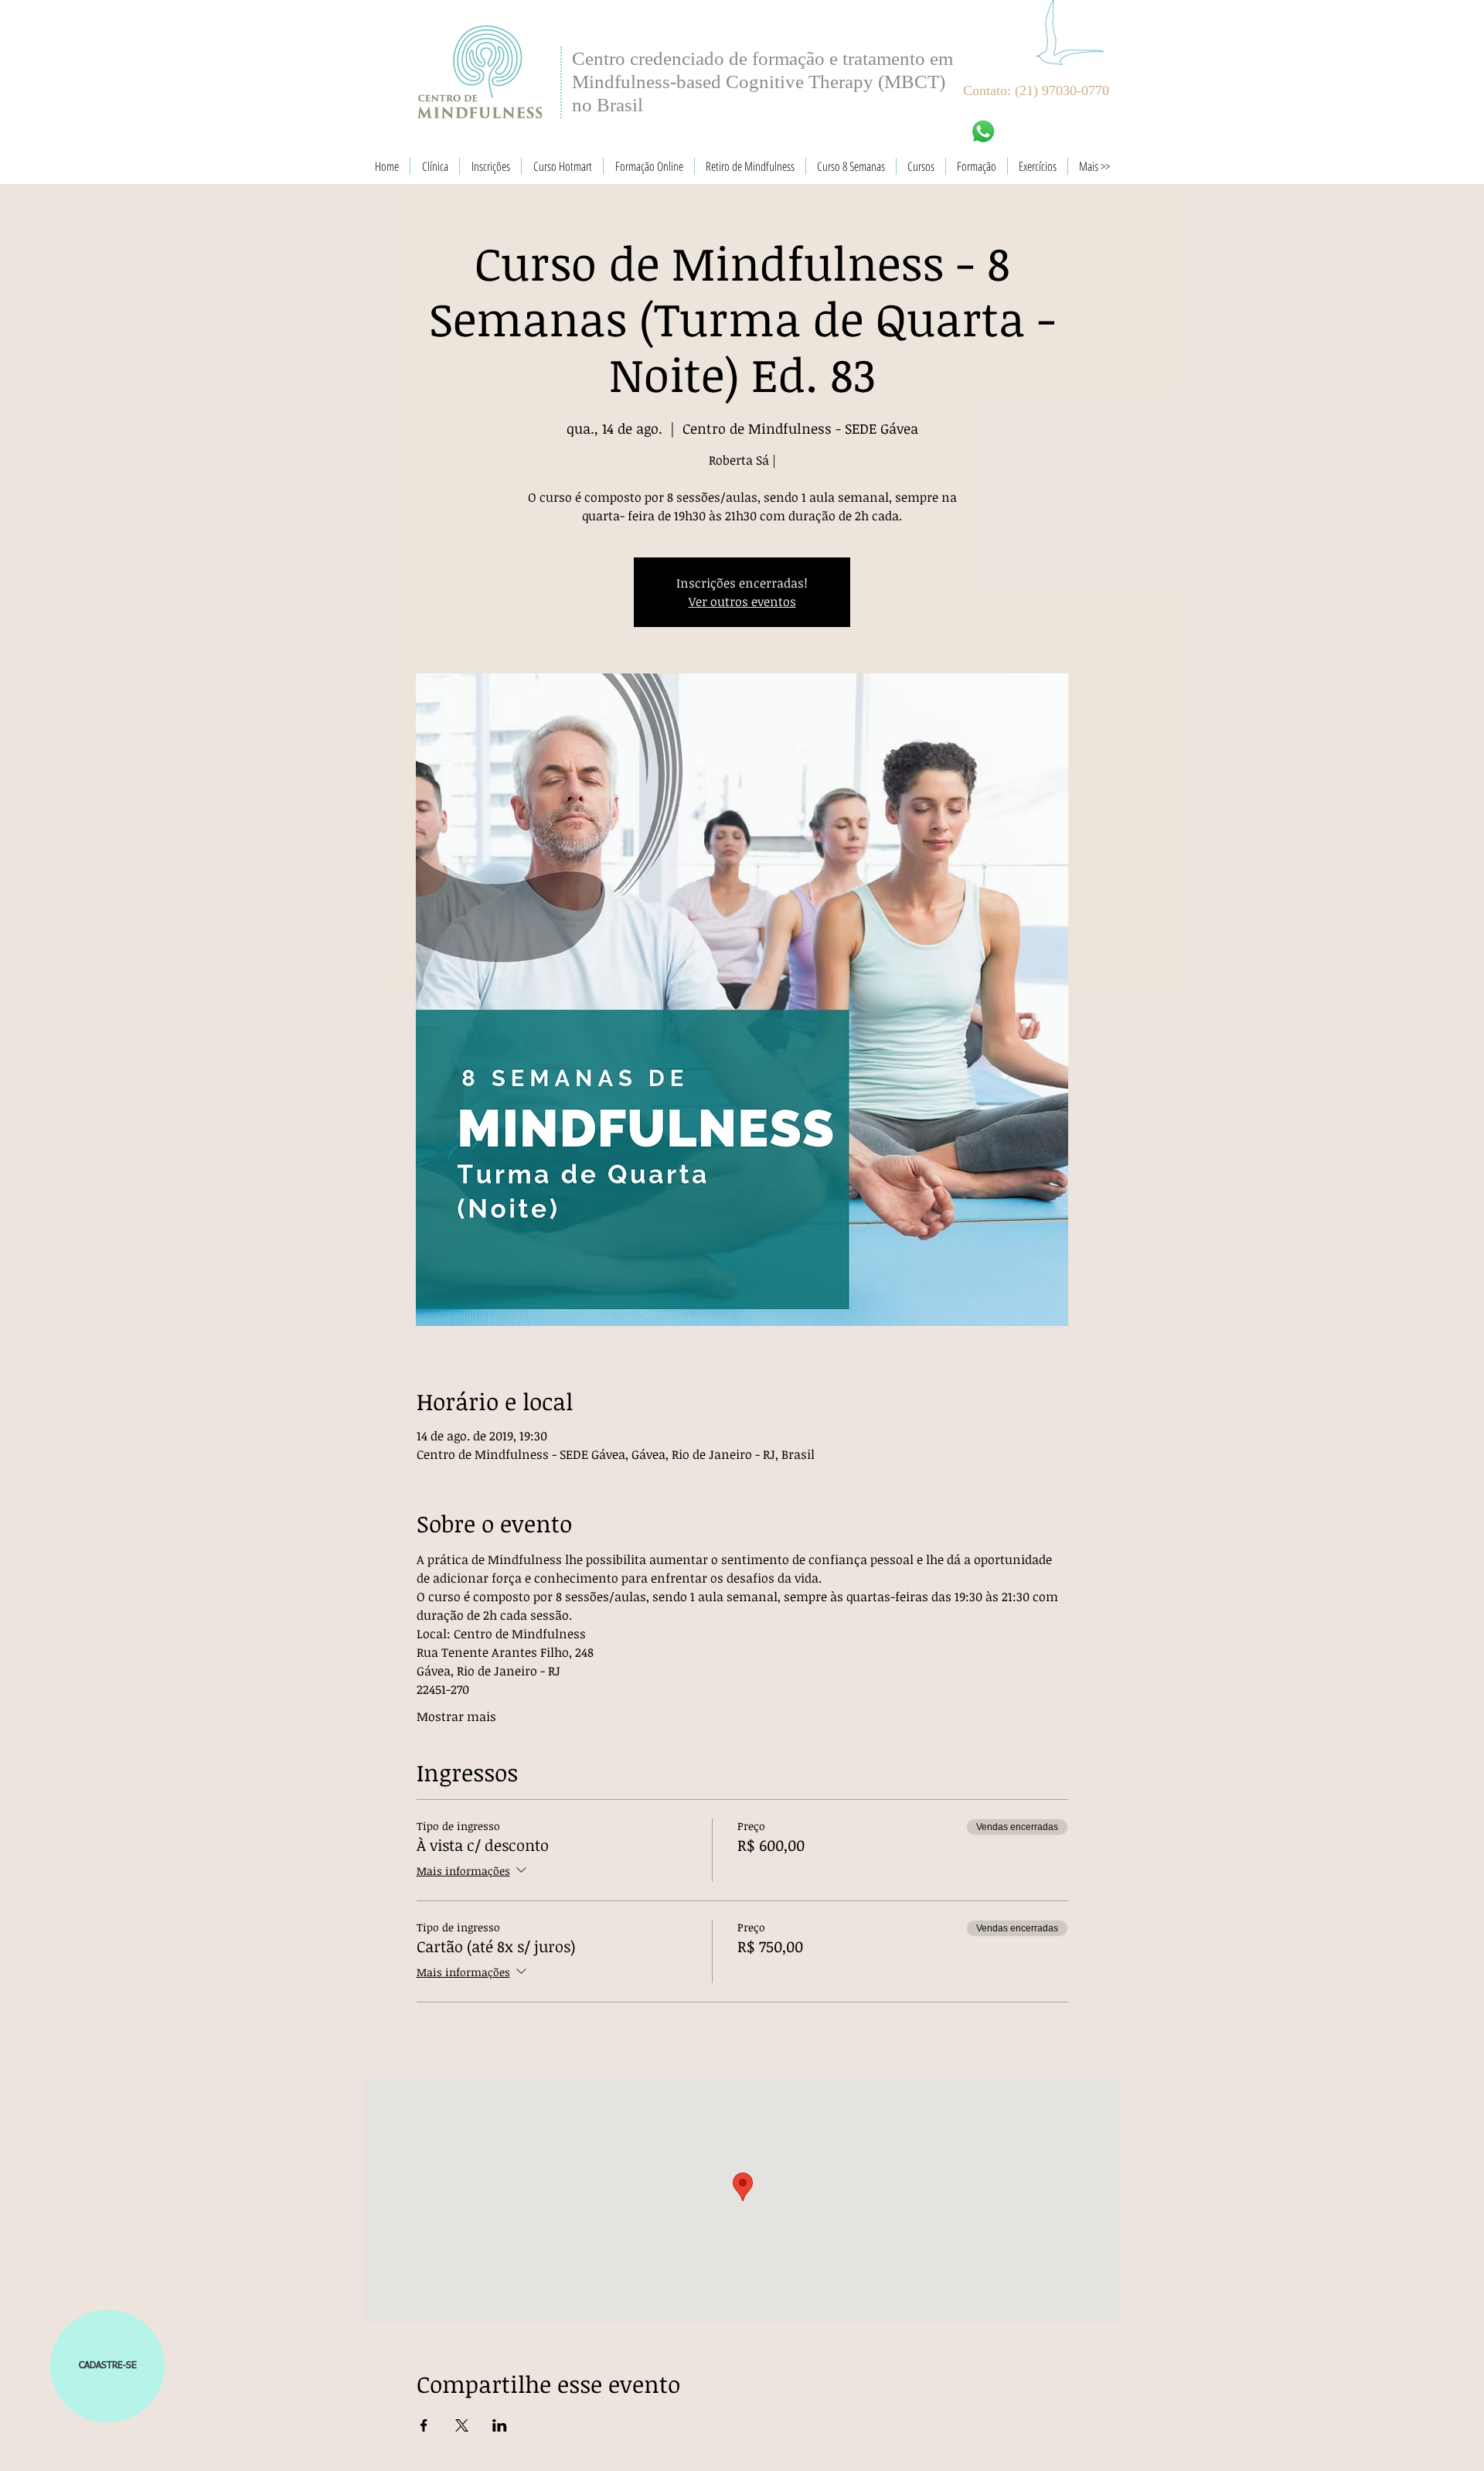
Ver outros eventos (742, 602)
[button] (107, 2366)
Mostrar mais (456, 1716)
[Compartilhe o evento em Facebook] (424, 2425)
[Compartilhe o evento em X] (462, 2425)
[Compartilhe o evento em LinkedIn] (500, 2425)
